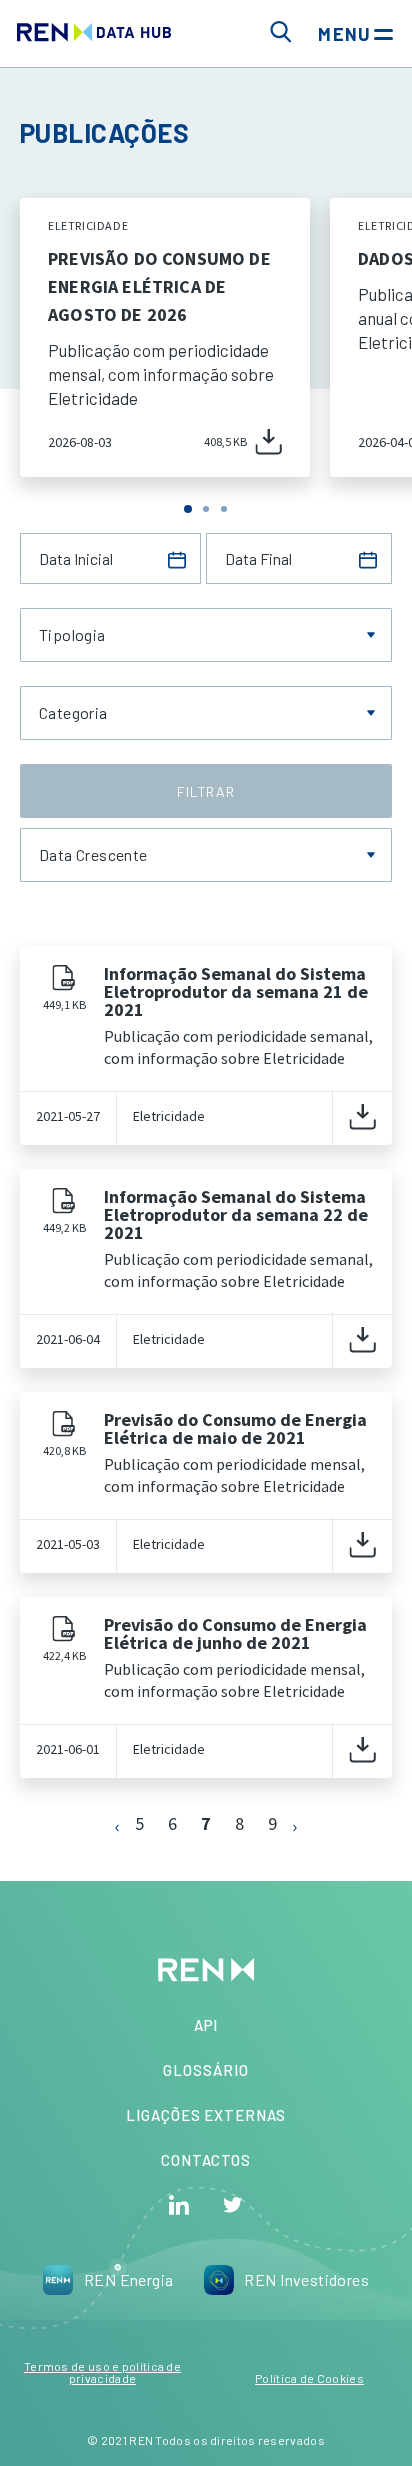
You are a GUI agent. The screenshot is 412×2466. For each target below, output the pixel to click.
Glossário (205, 2070)
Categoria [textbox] (73, 713)
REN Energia (129, 2279)
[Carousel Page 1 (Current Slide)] (188, 509)
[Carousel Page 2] (206, 509)
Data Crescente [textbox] (93, 855)
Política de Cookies (309, 2378)
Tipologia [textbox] (72, 635)
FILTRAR (206, 791)
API (206, 2025)
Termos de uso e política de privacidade (102, 2372)
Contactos (206, 2160)
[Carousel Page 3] (224, 509)
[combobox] (206, 635)
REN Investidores (306, 2279)
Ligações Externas (206, 2115)
